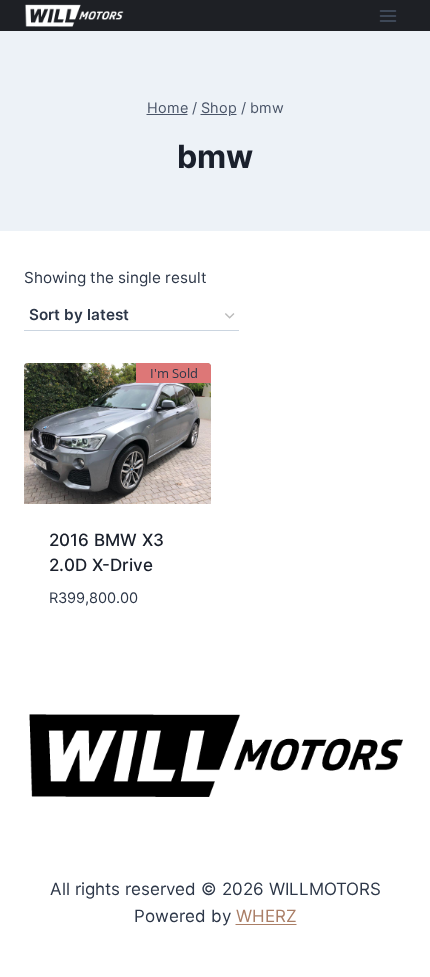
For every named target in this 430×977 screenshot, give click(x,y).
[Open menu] (387, 15)
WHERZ (266, 916)
